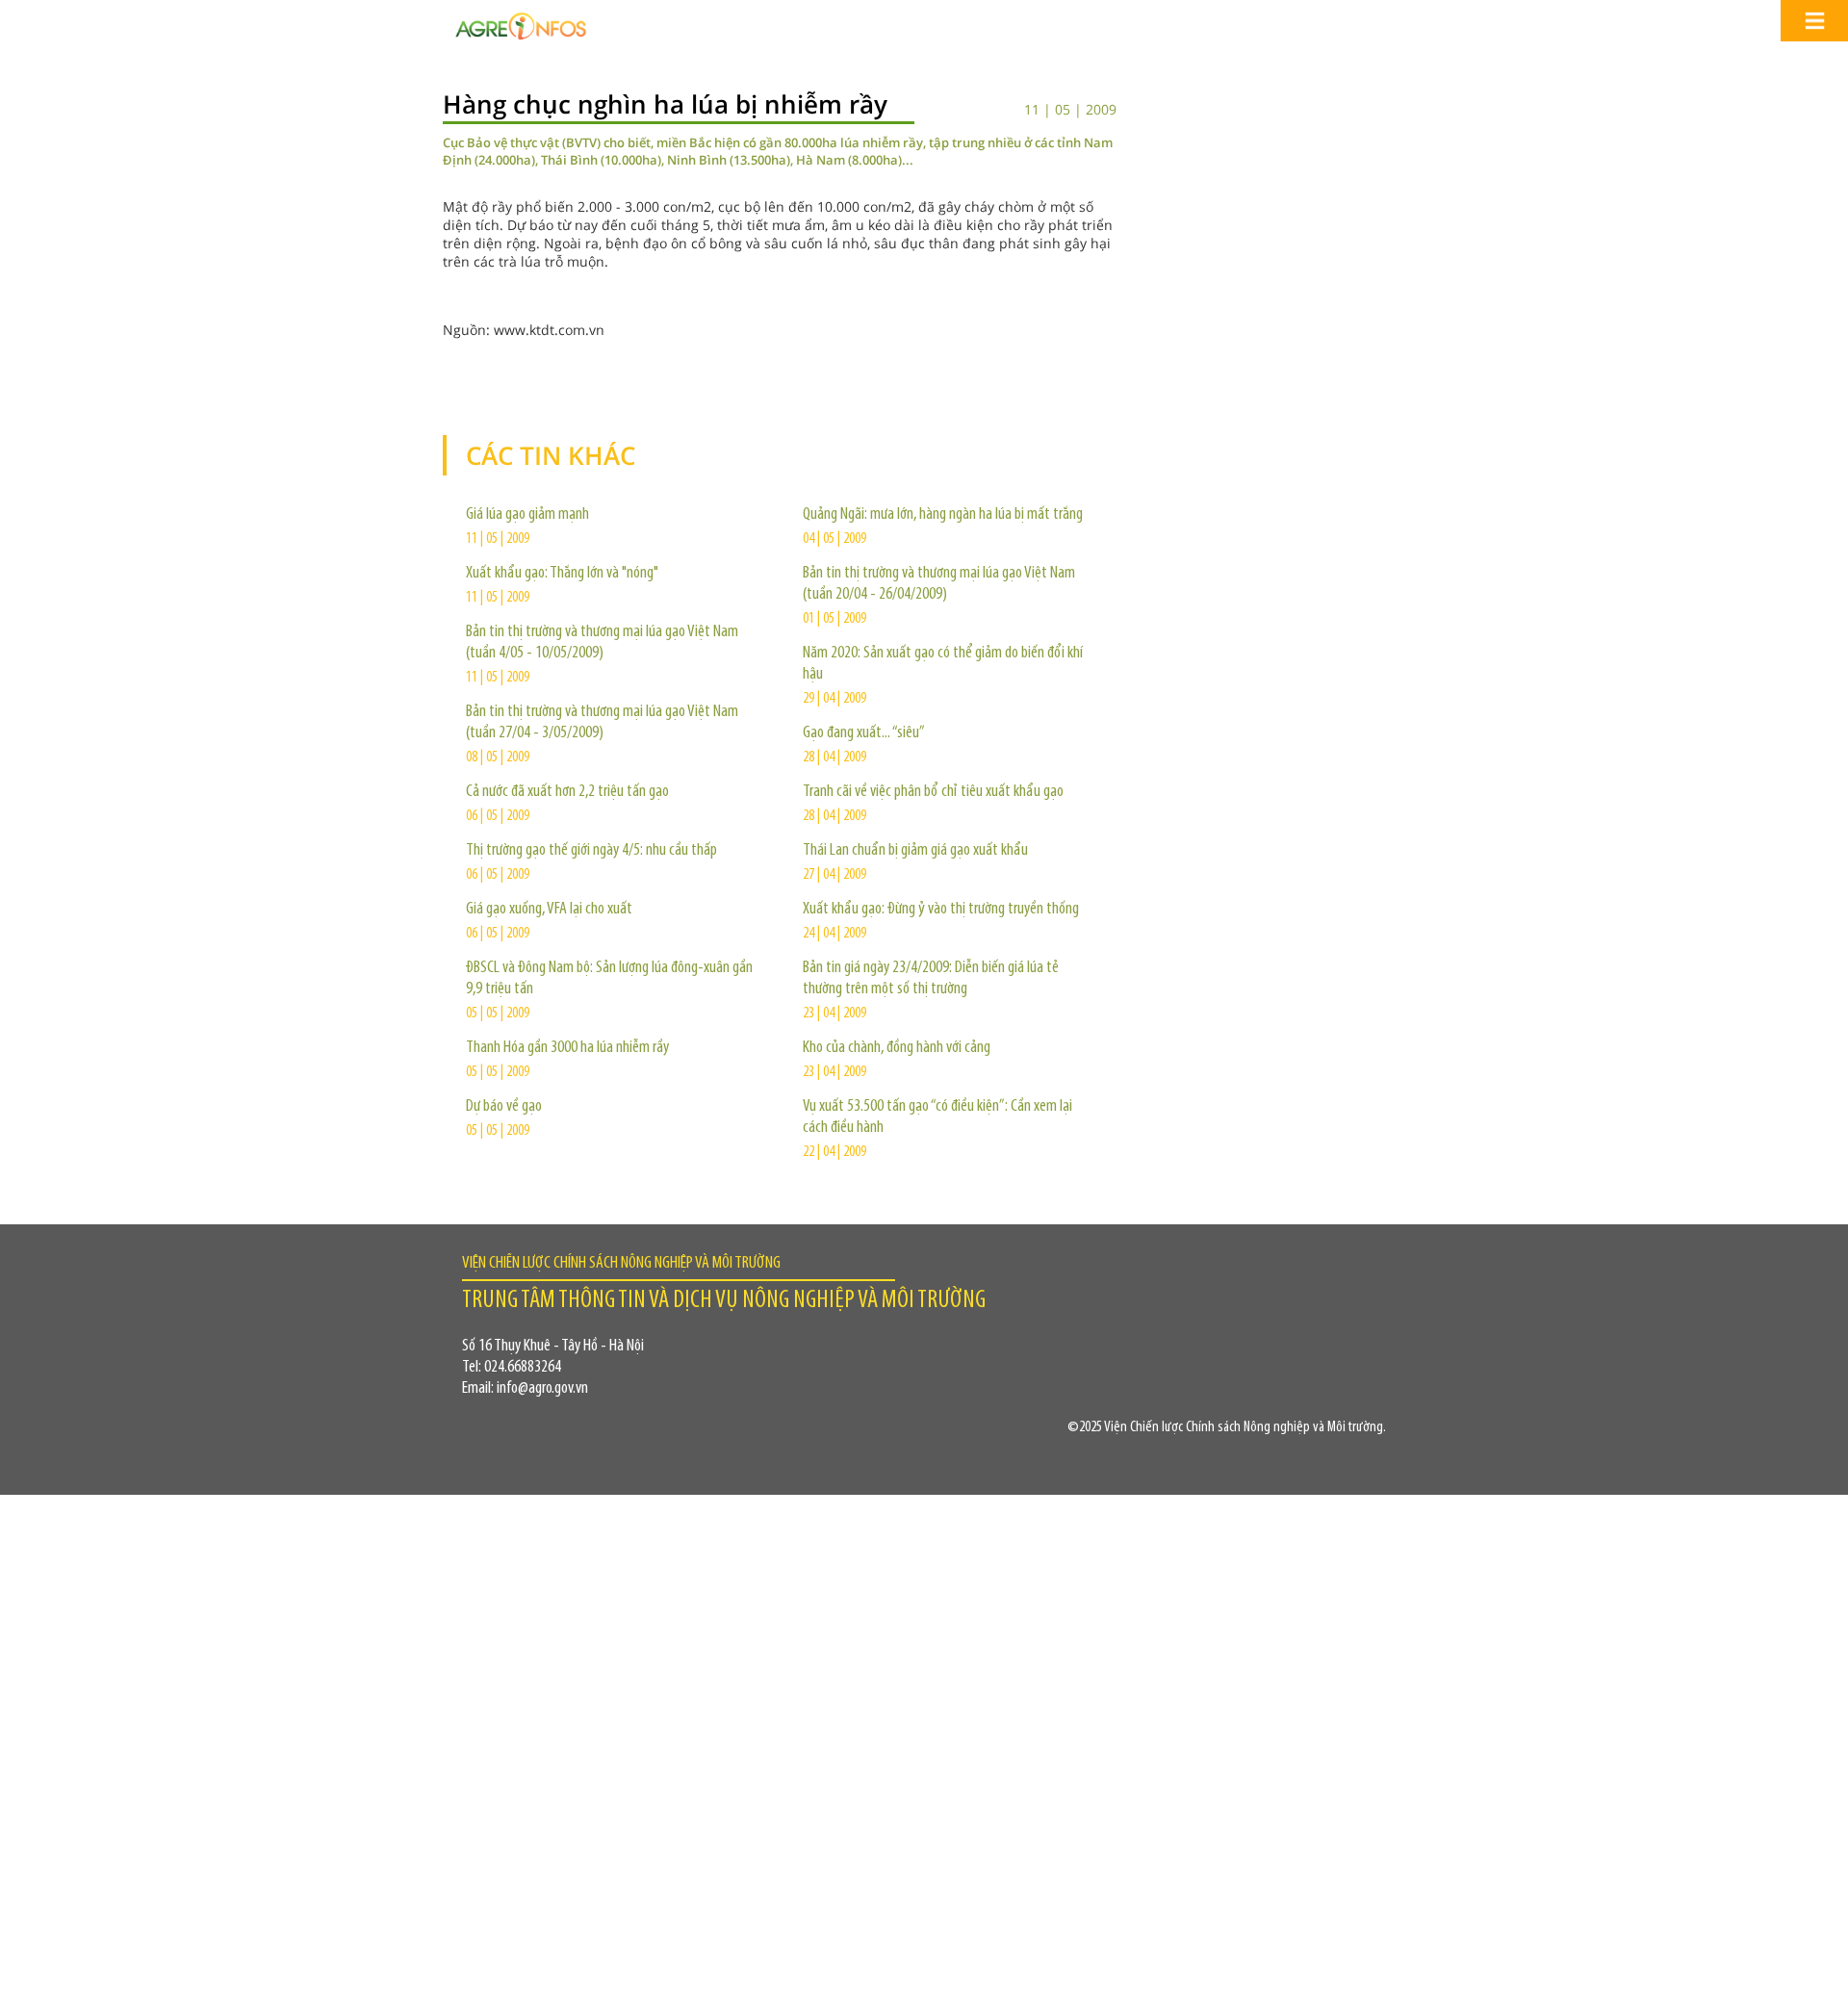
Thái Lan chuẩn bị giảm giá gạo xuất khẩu (915, 851)
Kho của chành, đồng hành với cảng (897, 1048)
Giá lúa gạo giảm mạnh (527, 515)
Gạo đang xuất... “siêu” (864, 733)
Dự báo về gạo (504, 1107)
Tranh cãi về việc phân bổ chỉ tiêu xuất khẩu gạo (933, 792)
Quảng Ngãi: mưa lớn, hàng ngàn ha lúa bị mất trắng (943, 515)
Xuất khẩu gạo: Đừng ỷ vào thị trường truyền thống (941, 910)
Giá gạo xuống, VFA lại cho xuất (549, 910)
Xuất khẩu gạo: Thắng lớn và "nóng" (562, 574)
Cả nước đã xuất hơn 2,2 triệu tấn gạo (567, 792)
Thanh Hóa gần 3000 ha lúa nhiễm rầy (567, 1048)
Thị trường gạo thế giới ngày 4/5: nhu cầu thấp (591, 851)
